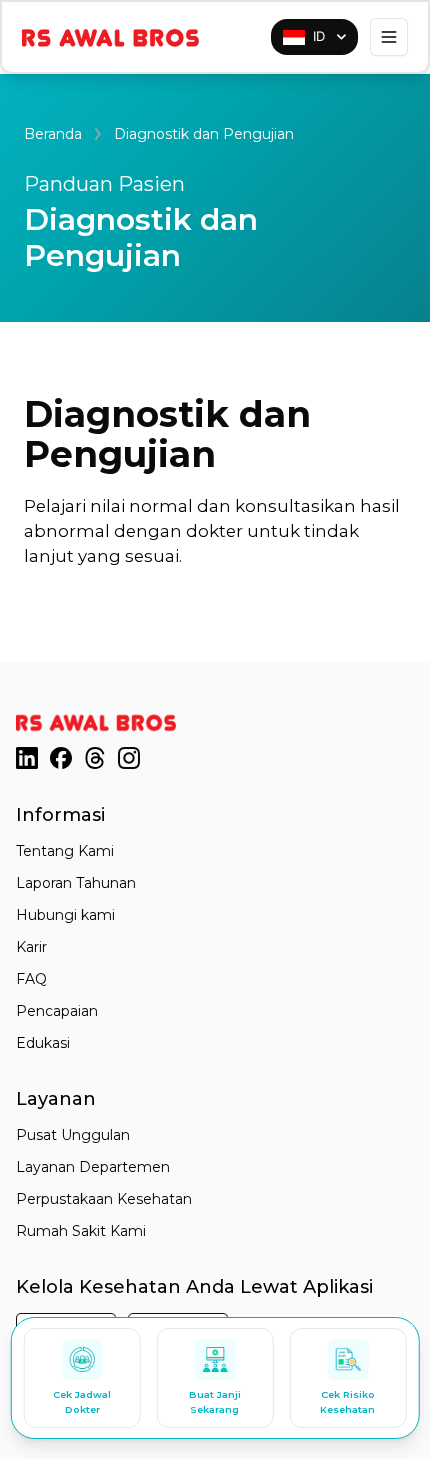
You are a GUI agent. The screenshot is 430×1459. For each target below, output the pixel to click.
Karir (31, 947)
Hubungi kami (65, 915)
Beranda (53, 134)
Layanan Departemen (93, 1167)
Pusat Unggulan (73, 1135)
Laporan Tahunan (76, 883)
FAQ (31, 979)
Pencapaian (57, 1011)
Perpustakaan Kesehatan (104, 1199)
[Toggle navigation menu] (389, 37)
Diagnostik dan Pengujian (204, 134)
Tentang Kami (65, 851)
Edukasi (43, 1043)
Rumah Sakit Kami (81, 1231)
